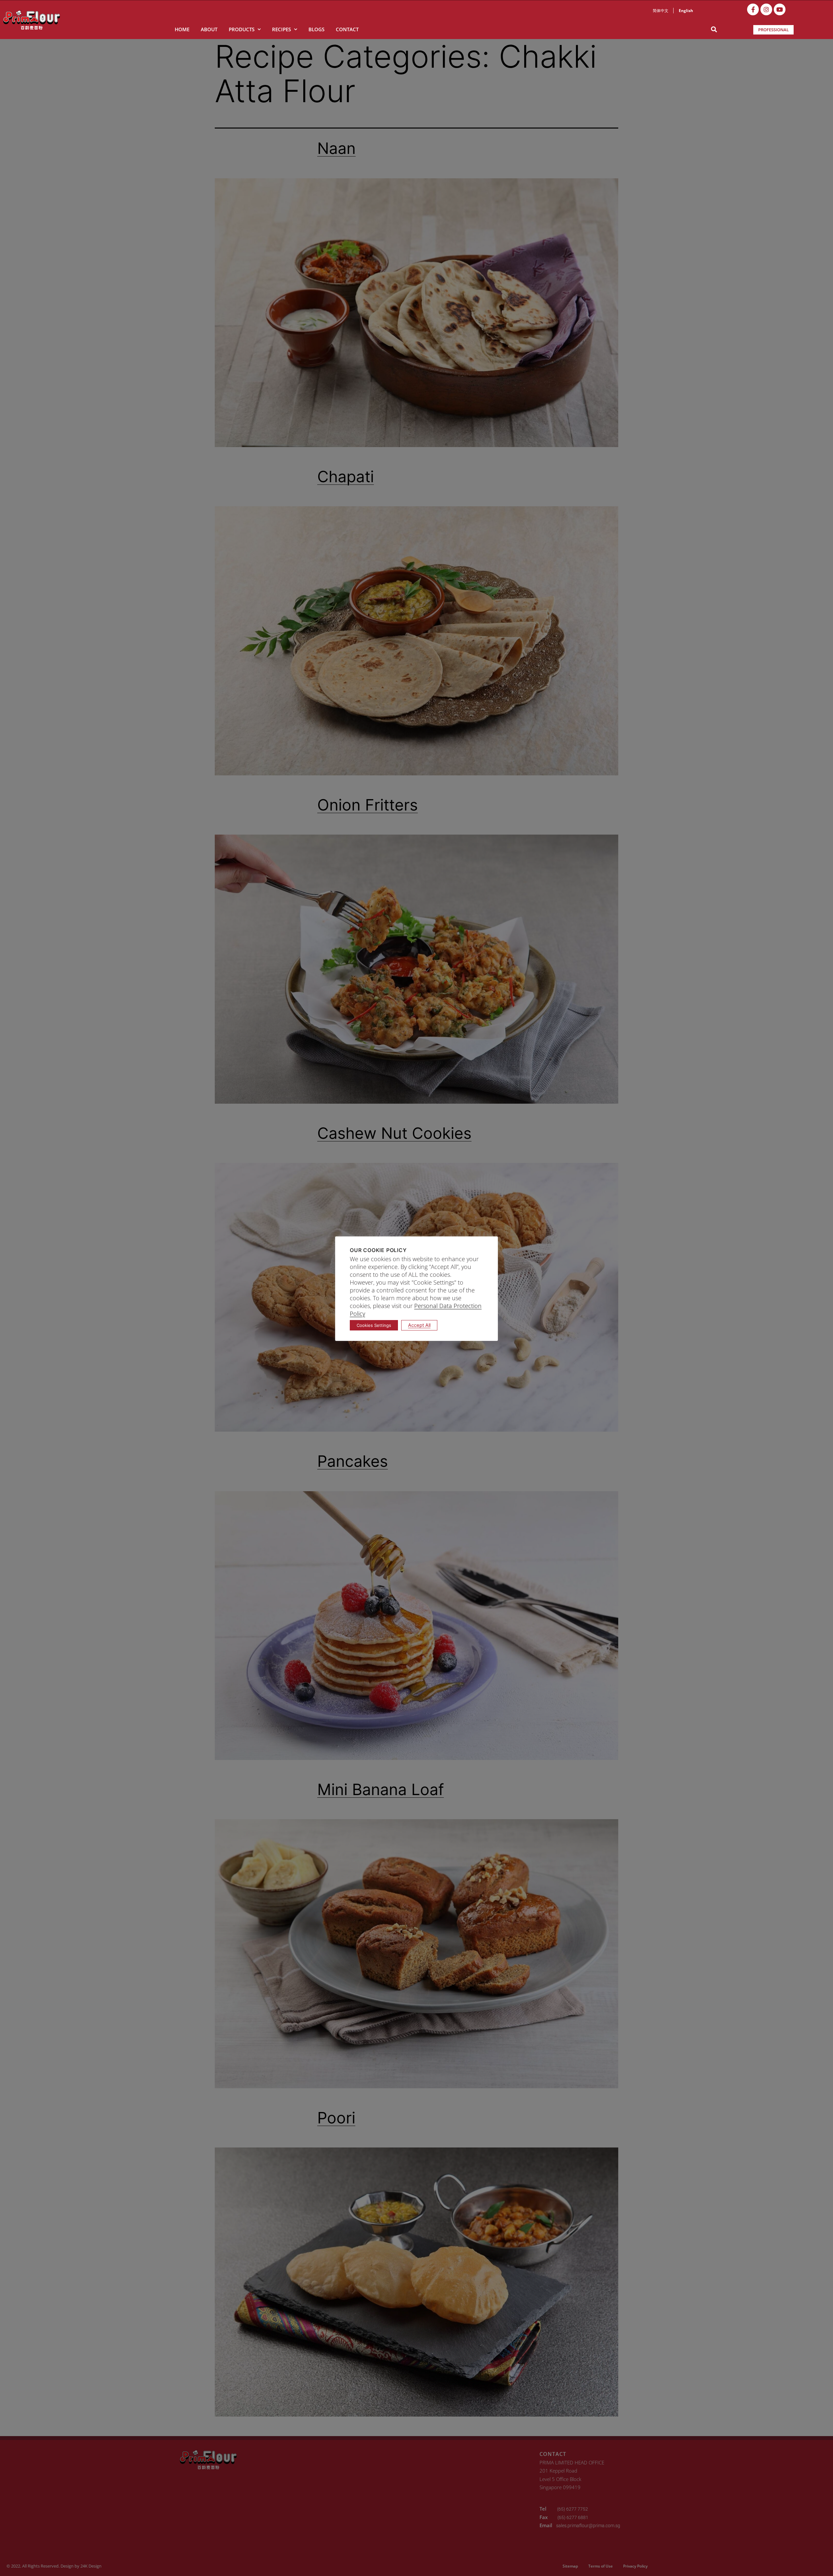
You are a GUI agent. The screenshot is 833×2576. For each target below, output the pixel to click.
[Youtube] (780, 9)
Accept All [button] (419, 1325)
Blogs (316, 29)
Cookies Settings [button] (374, 1325)
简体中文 (661, 11)
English (686, 11)
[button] (714, 29)
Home (182, 29)
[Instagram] (766, 9)
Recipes (281, 29)
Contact (347, 29)
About (209, 29)
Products (242, 29)
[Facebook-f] (753, 9)
